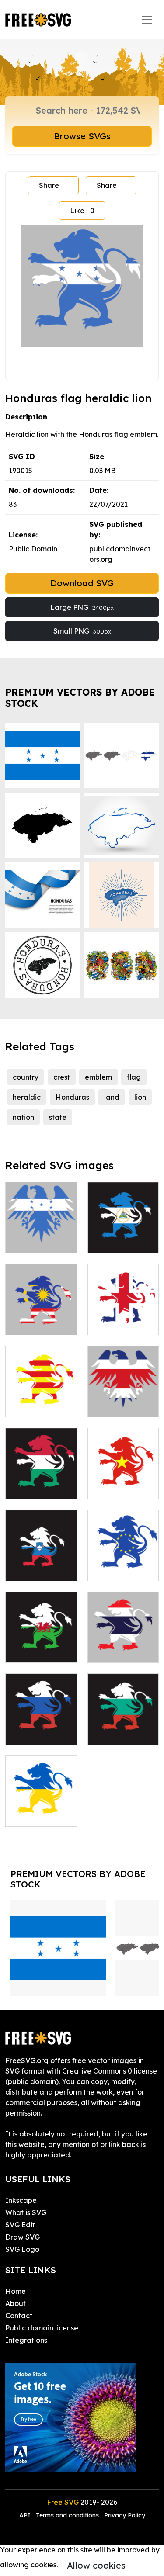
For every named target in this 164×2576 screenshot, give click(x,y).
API (26, 2515)
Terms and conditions (67, 2515)
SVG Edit (20, 2225)
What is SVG (26, 2212)
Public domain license (42, 2328)
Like (82, 211)
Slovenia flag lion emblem (41, 1564)
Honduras (72, 1097)
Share (49, 185)
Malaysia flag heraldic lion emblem (41, 1312)
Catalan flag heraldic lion (41, 1400)
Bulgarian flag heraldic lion (123, 1728)
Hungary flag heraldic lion (41, 1482)
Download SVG (82, 583)
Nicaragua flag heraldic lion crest (123, 1231)
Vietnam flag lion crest (123, 1482)
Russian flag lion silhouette (41, 1728)
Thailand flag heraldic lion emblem (123, 1640)
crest (62, 1077)
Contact (19, 2316)
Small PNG (82, 631)
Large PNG (82, 607)
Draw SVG (23, 2237)
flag (134, 1077)
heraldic (27, 1097)
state (58, 1117)
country (26, 1077)
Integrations (26, 2340)
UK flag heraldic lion (123, 1318)
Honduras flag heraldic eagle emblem (41, 1231)
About (16, 2303)
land (112, 1097)
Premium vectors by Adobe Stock (80, 698)
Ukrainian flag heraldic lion (41, 1809)
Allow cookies (96, 2565)
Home (16, 2291)
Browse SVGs (82, 136)
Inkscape (21, 2200)
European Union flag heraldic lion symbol (123, 1553)
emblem (98, 1077)
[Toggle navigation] (147, 20)
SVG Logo (22, 2249)
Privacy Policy (125, 2515)
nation (23, 1117)
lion (140, 1097)
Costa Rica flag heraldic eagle (123, 1395)
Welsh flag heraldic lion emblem (41, 1640)
